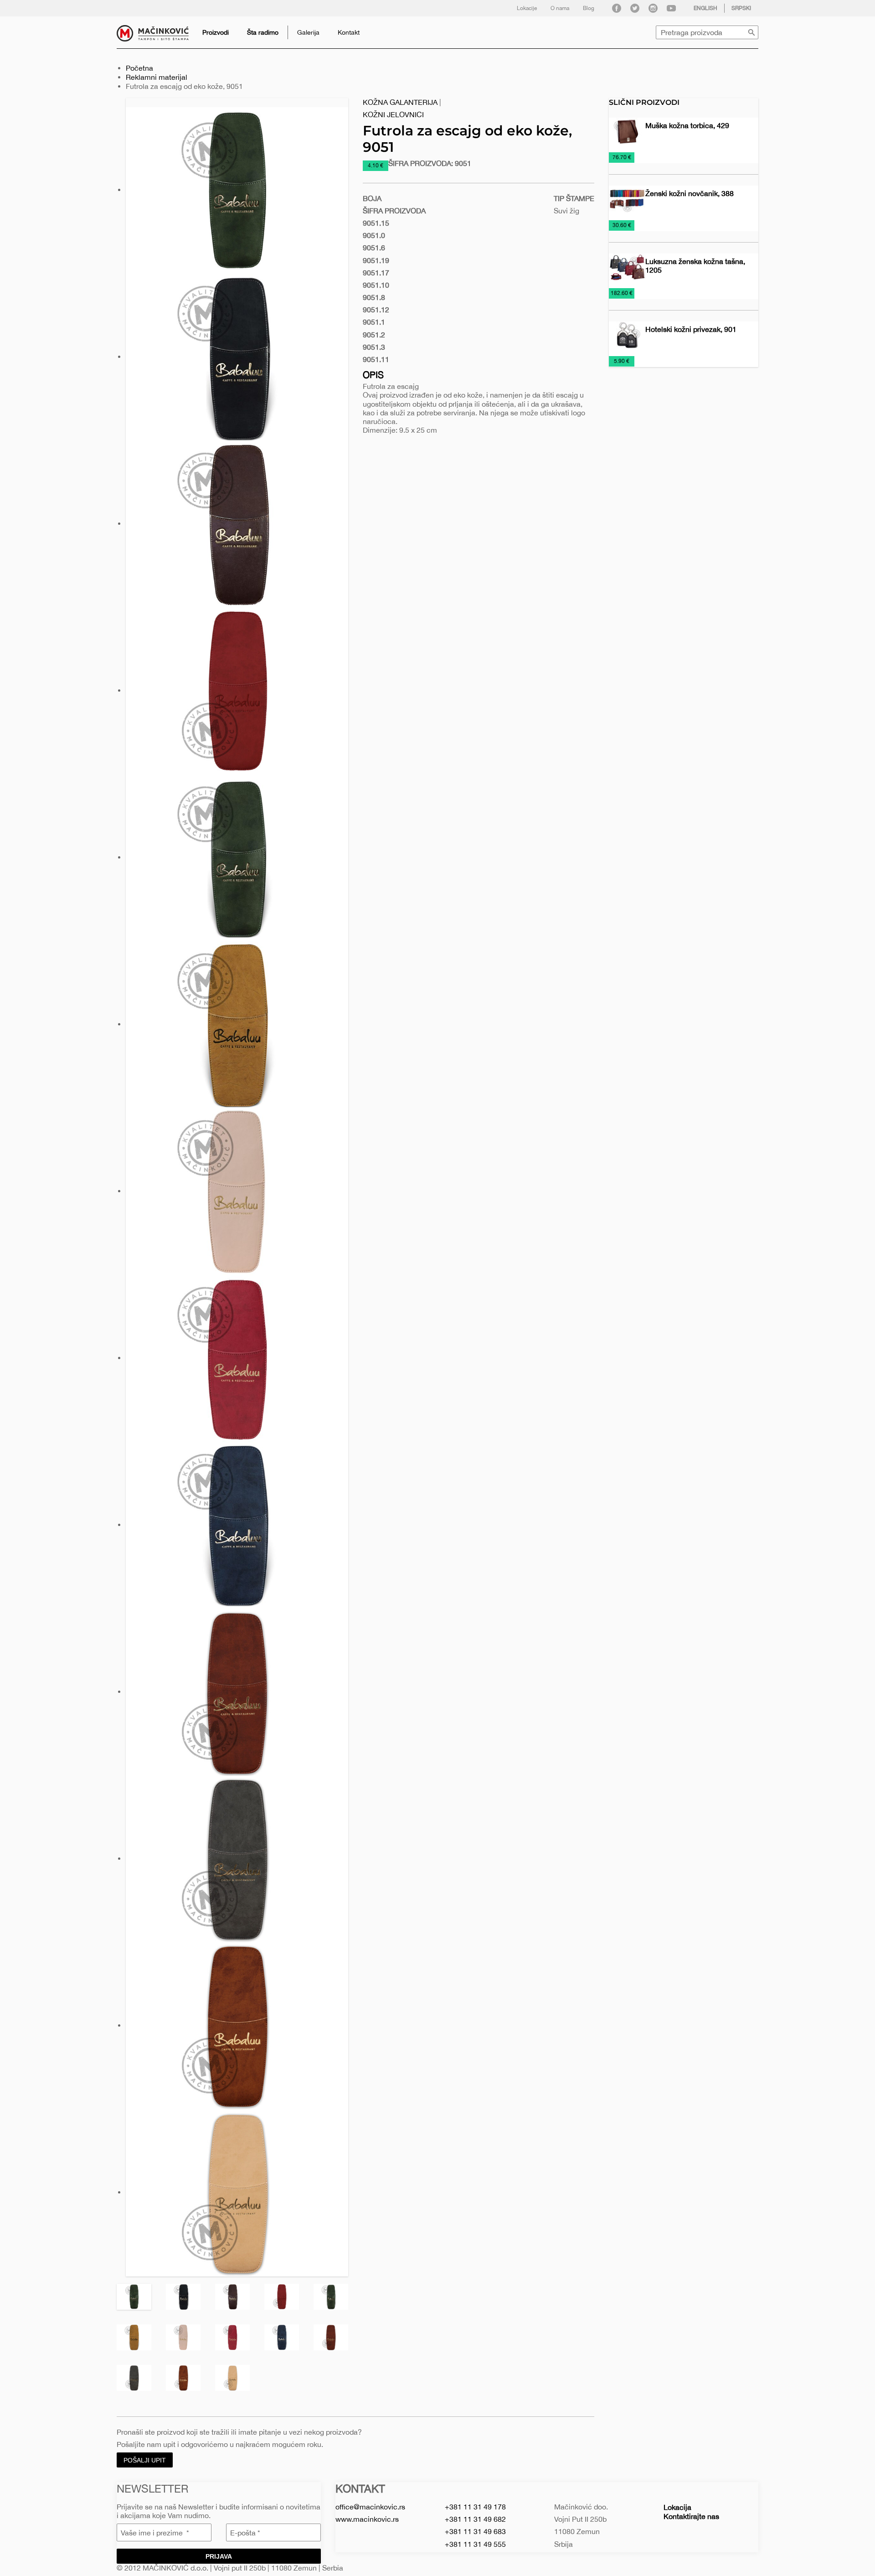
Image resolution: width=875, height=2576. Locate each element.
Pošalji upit (145, 2460)
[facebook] (617, 8)
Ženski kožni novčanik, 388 (690, 193)
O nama (560, 8)
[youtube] (671, 8)
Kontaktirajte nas (691, 2516)
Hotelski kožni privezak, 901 (691, 329)
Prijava (219, 2556)
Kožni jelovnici (393, 114)
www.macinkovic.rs (367, 2519)
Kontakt (349, 32)
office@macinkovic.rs (370, 2507)
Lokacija (677, 2507)
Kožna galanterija (400, 102)
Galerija (308, 32)
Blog (589, 8)
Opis (373, 375)
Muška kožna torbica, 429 (687, 125)
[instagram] (653, 8)
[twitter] (635, 8)
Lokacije (527, 8)
